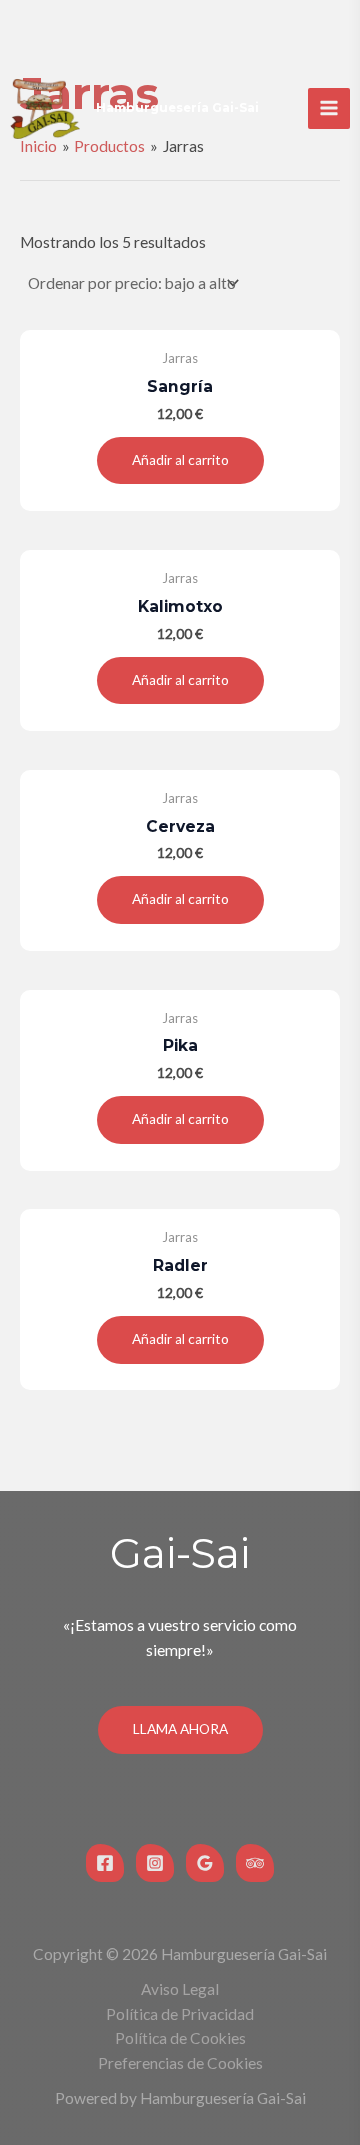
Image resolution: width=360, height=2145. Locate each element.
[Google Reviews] (205, 1863)
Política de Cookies (180, 2038)
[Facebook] (105, 1863)
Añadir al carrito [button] (180, 460)
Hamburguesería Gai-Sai (177, 108)
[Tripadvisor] (255, 1863)
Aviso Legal (180, 1989)
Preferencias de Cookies (180, 2063)
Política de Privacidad (180, 2014)
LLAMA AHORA (180, 1729)
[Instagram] (155, 1863)
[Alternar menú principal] (329, 109)
